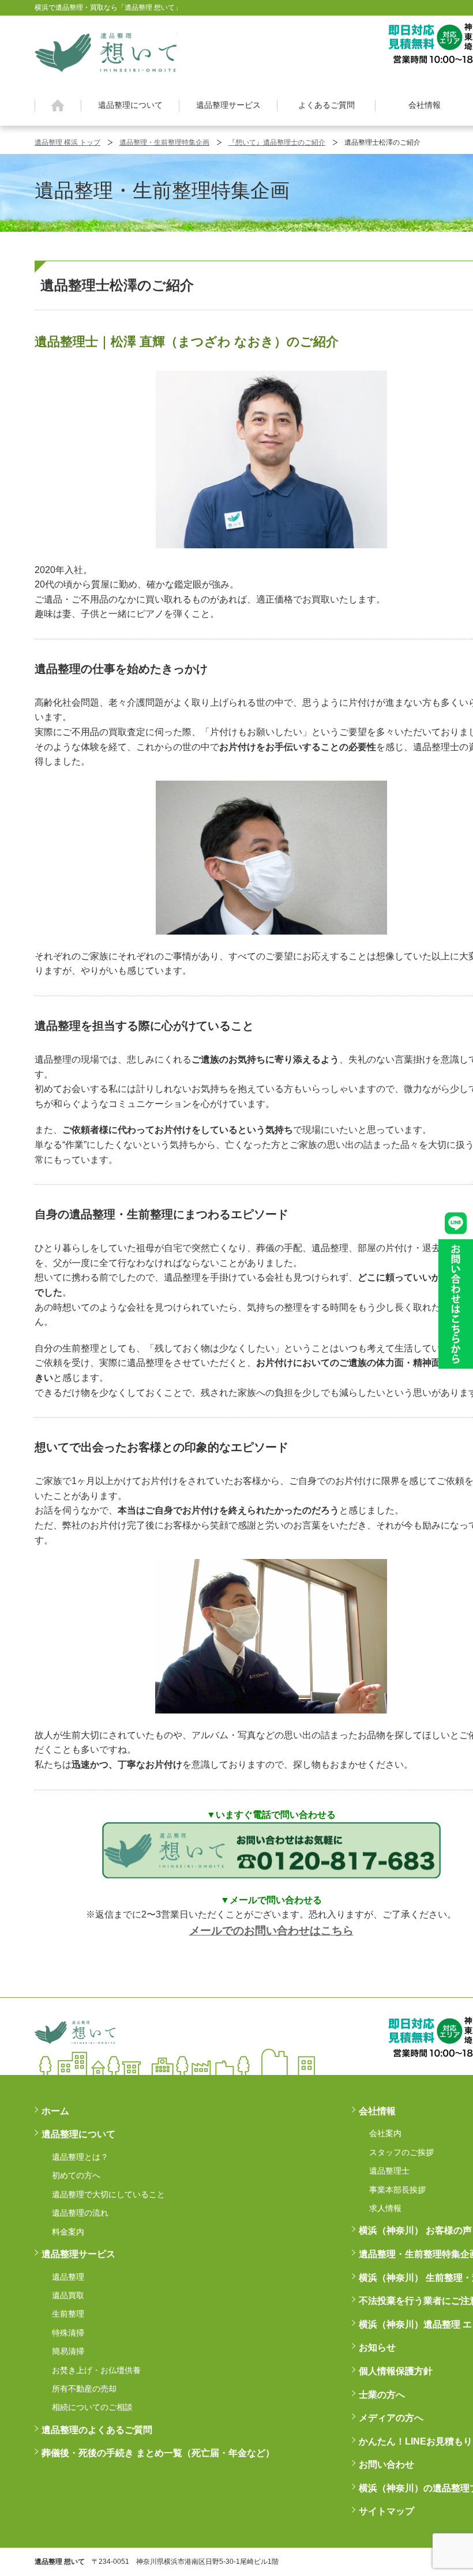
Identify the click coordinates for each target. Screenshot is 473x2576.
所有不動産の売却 (84, 2389)
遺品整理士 (389, 2171)
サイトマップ (386, 2511)
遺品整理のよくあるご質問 (97, 2430)
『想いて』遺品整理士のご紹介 (277, 142)
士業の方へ (382, 2395)
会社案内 (385, 2133)
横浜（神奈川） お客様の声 (415, 2230)
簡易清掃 (68, 2351)
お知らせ (377, 2347)
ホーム (58, 106)
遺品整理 (68, 2277)
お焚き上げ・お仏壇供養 (96, 2370)
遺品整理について (130, 105)
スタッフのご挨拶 (401, 2152)
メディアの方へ (391, 2418)
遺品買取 (68, 2295)
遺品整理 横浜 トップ (67, 142)
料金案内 (68, 2232)
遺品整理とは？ (80, 2157)
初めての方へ (76, 2175)
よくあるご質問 (326, 105)
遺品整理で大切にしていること (108, 2194)
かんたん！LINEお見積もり (416, 2441)
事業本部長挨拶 (397, 2190)
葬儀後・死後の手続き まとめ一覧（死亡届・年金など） (158, 2453)
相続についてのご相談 (92, 2407)
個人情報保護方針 (396, 2371)
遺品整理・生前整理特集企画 (164, 142)
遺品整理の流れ (80, 2213)
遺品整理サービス (228, 105)
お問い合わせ (386, 2464)
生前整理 (68, 2314)
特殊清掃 (68, 2333)
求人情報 (385, 2208)
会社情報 (425, 105)
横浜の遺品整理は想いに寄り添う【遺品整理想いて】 (106, 51)
